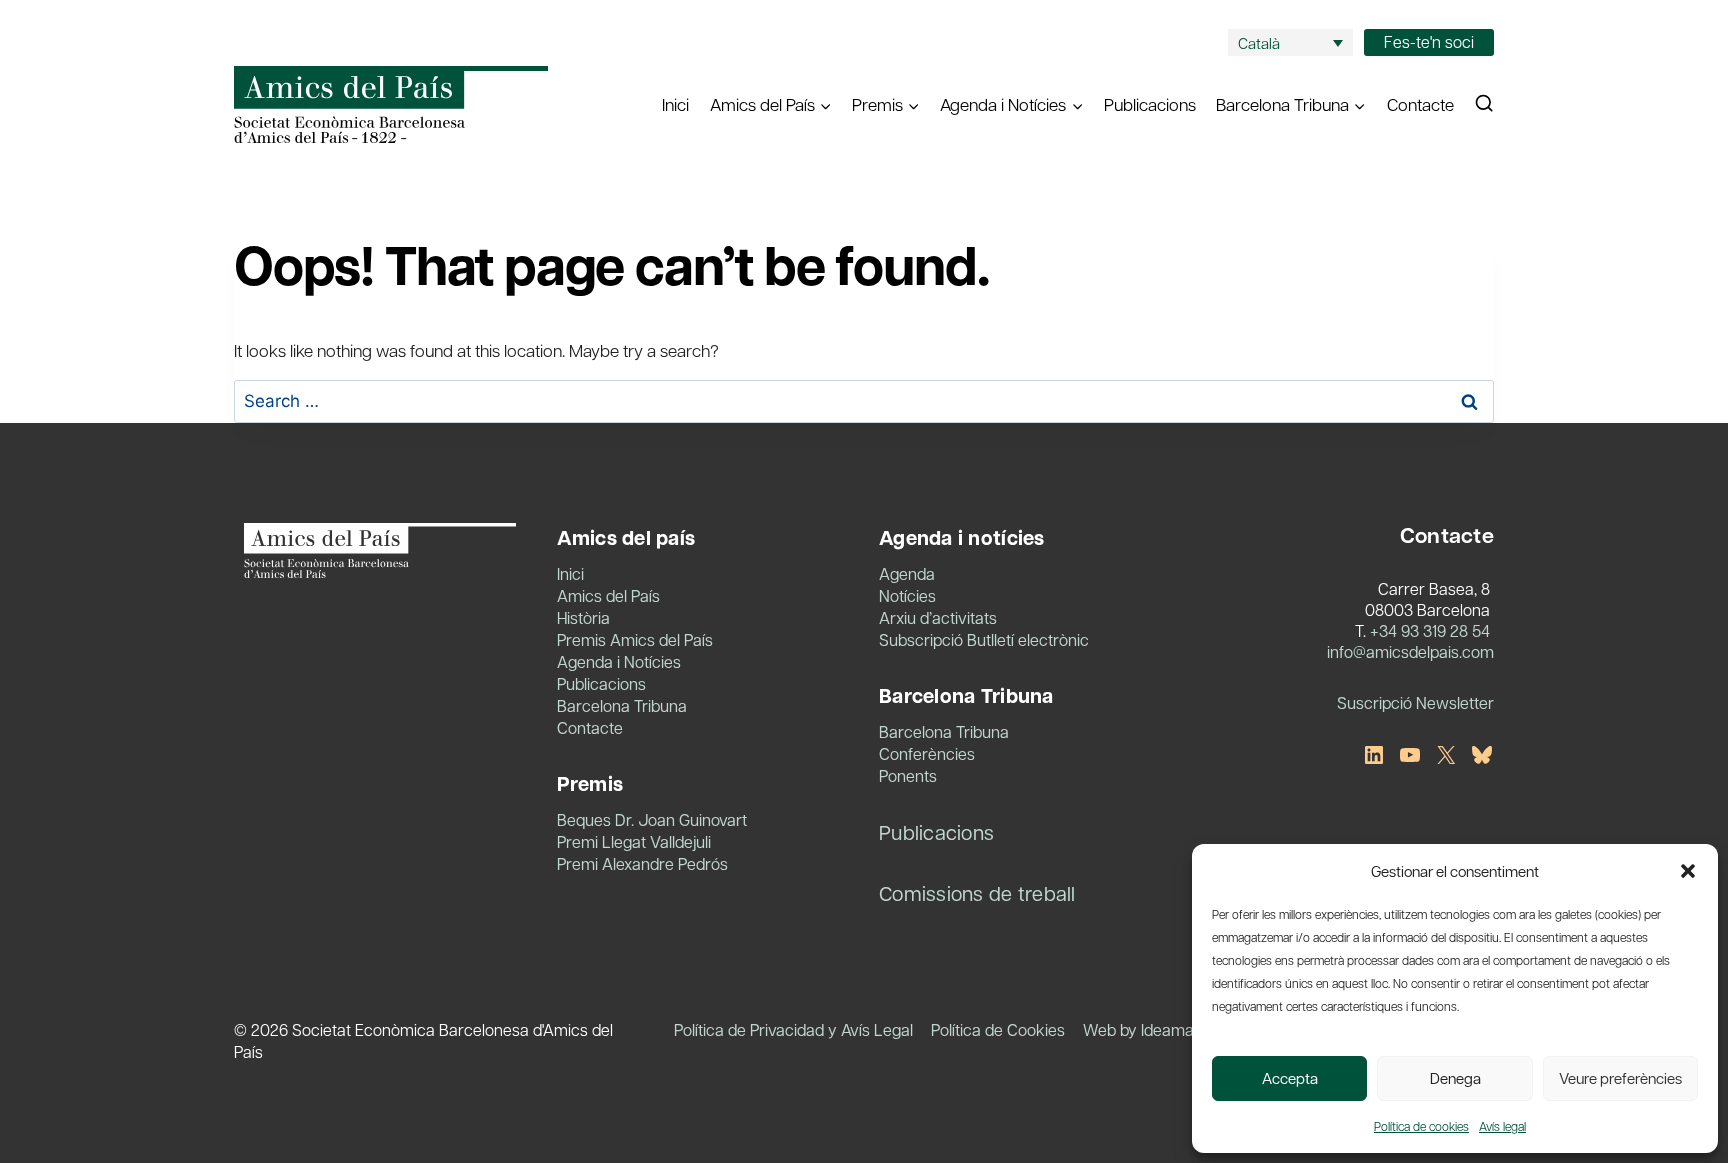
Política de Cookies (998, 1029)
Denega (1455, 1078)
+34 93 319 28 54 (1430, 630)
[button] (1688, 871)
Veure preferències (1620, 1078)
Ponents (908, 775)
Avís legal (1502, 1126)
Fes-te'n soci (1429, 41)
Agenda (907, 573)
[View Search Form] (1484, 104)
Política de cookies (1421, 1126)
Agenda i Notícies (619, 661)
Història (583, 617)
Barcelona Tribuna (622, 705)
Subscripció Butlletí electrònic (984, 639)
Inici (675, 104)
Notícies (907, 595)
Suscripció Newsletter (1415, 702)
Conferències (927, 753)
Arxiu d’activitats (938, 617)
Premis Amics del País (635, 639)
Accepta (1290, 1078)
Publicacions (1150, 104)
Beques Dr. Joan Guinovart (652, 819)
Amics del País (608, 595)
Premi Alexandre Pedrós (642, 863)
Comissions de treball (977, 893)
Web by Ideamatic (1147, 1029)
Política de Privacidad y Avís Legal (793, 1029)
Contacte (1420, 104)
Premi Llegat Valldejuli (634, 841)
